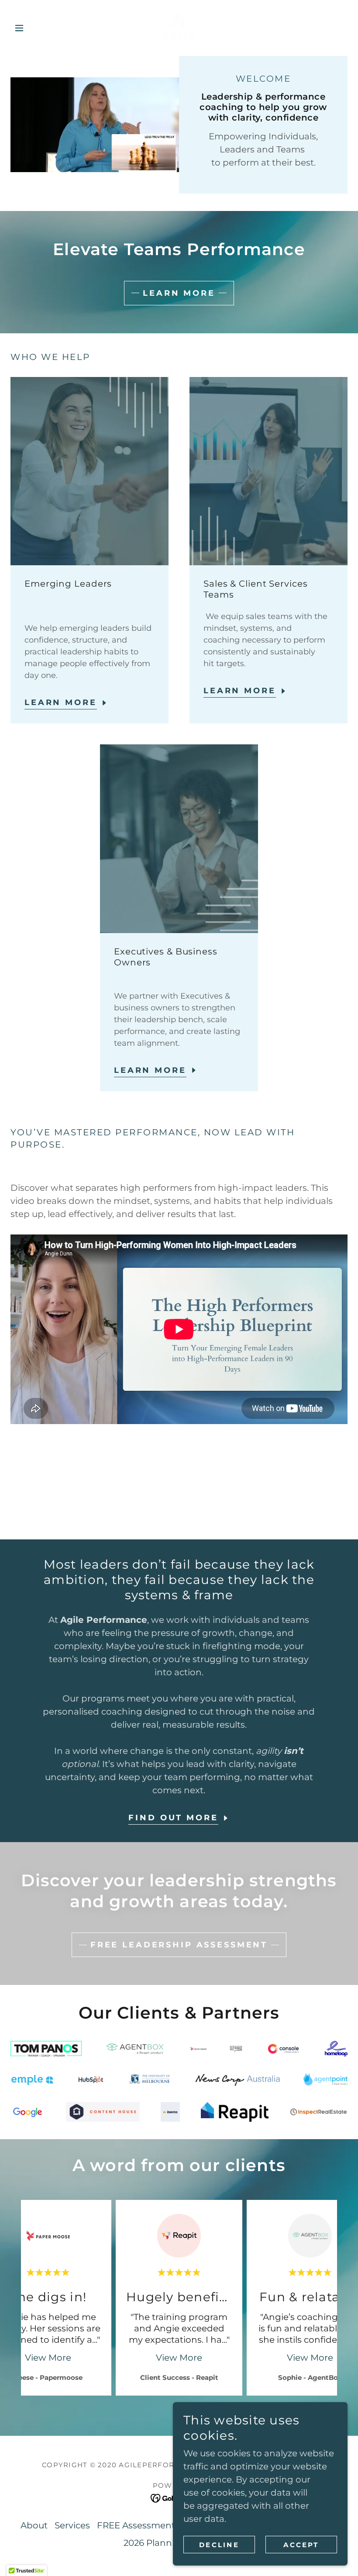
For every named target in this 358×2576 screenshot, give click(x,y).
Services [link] (72, 2525)
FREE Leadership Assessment (179, 1945)
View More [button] (48, 2358)
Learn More (179, 293)
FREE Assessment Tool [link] (146, 2525)
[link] (179, 28)
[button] (36, 28)
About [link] (34, 2525)
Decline (219, 2545)
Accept (301, 2545)
